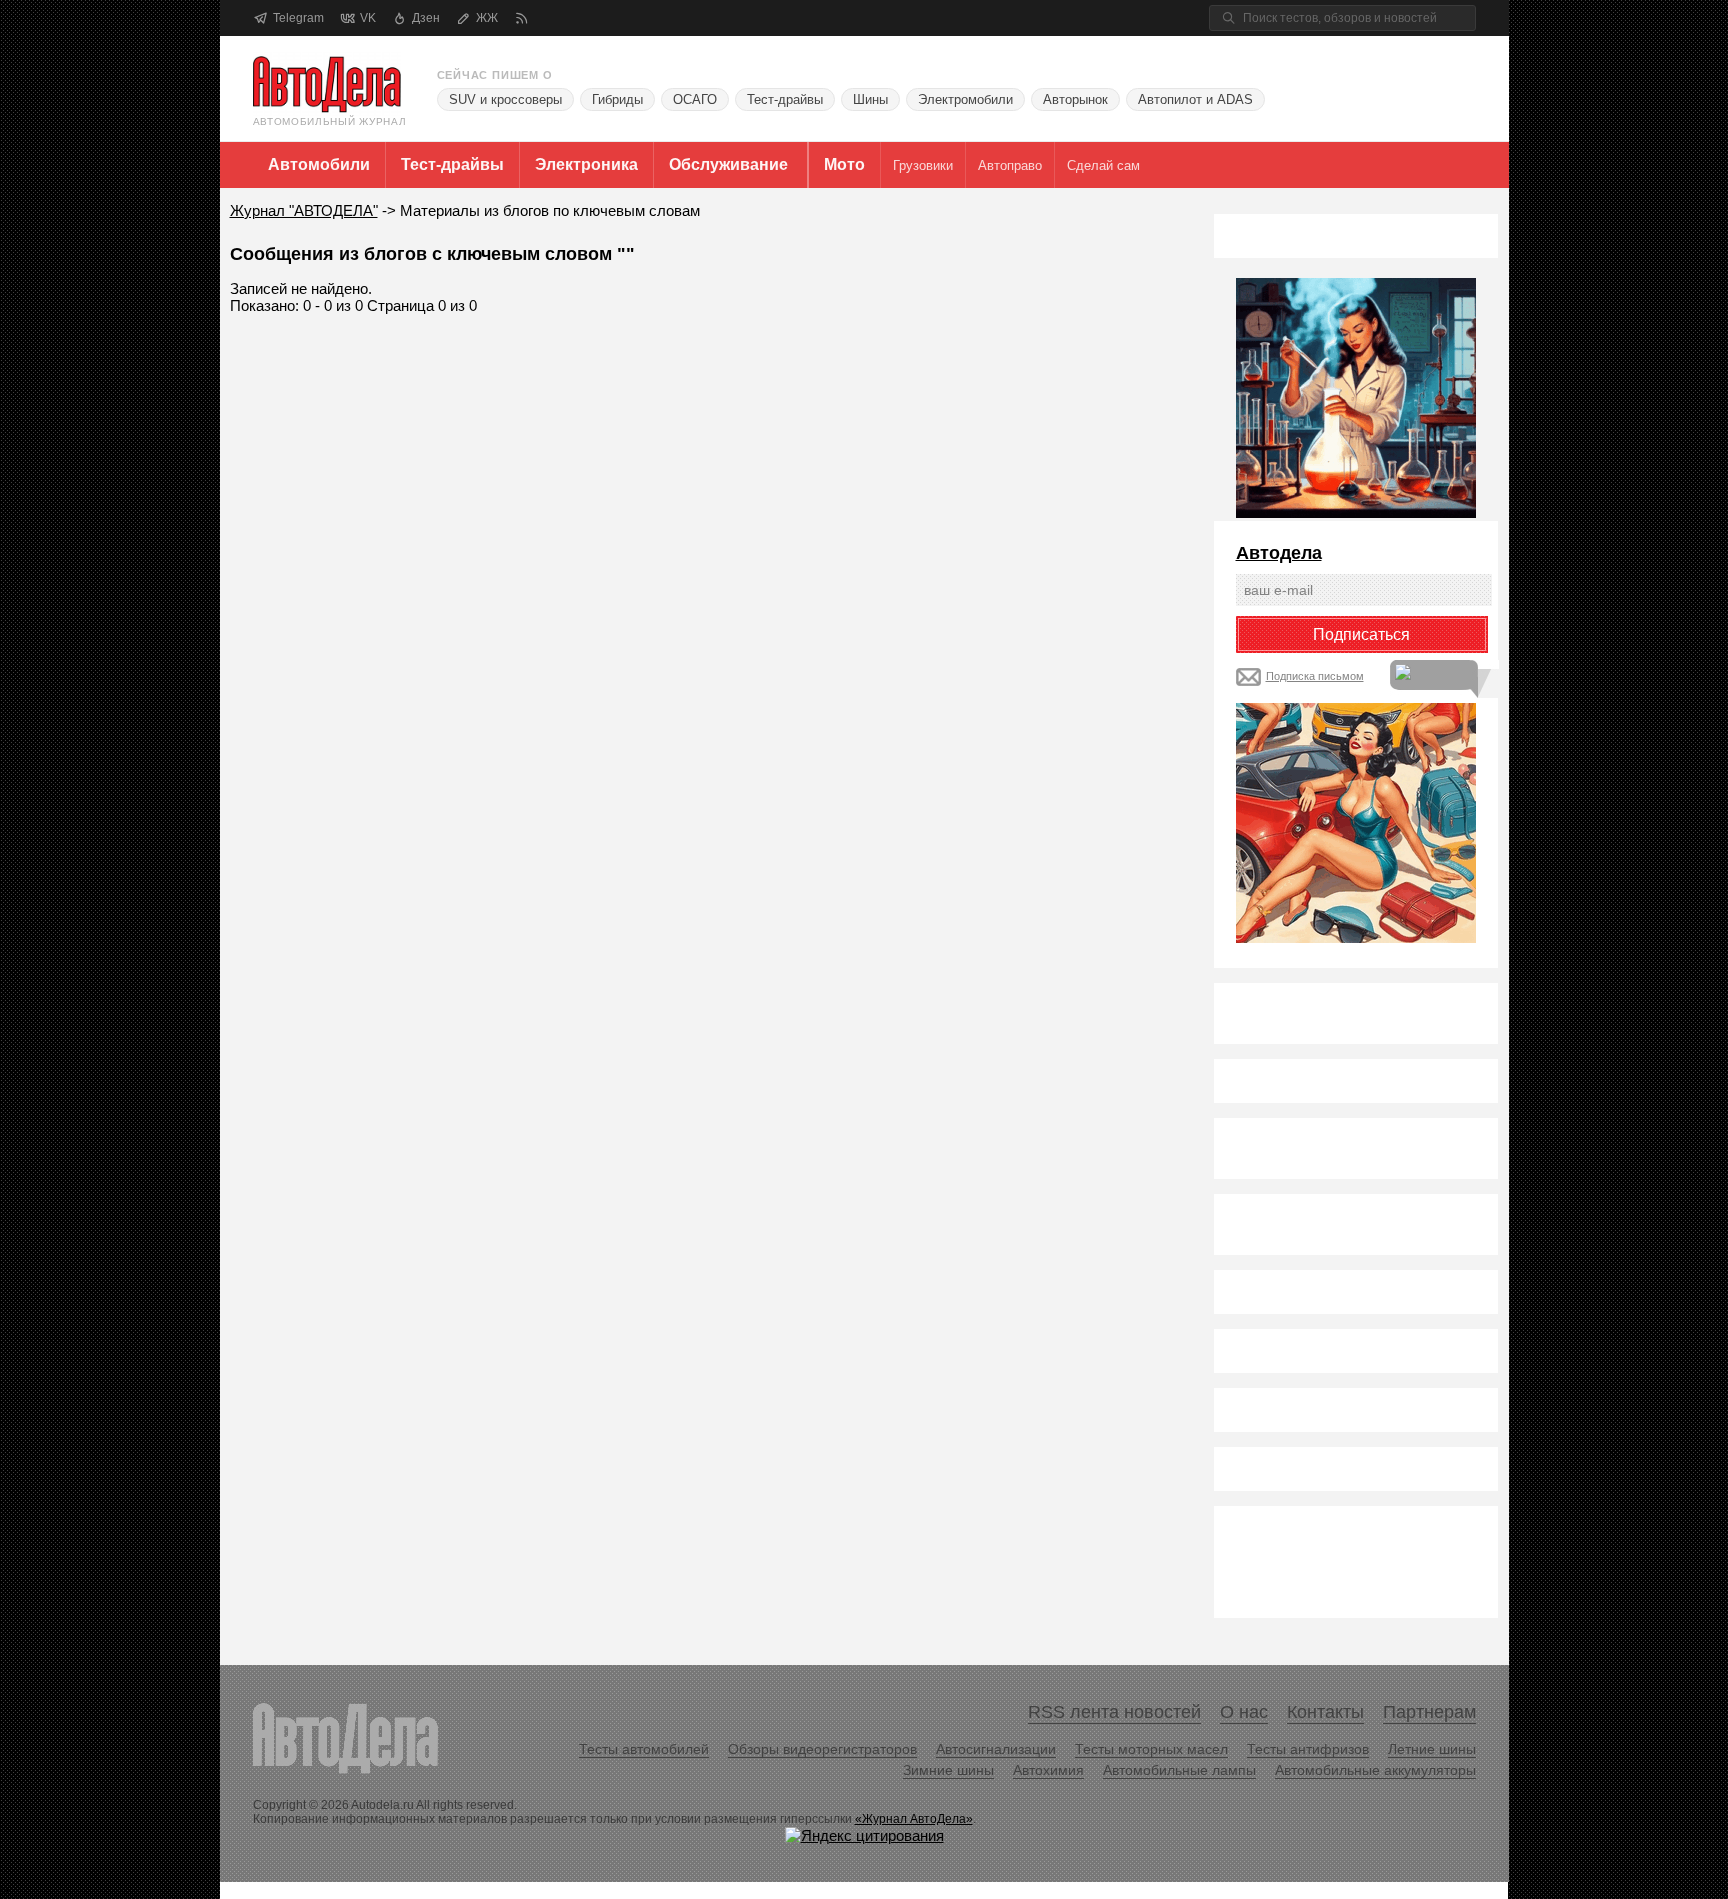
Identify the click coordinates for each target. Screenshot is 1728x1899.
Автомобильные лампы (1179, 1770)
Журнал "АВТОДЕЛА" (304, 210)
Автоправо (1010, 165)
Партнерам (1429, 1712)
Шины (870, 99)
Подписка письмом (1315, 676)
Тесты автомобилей (644, 1749)
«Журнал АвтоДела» (914, 1819)
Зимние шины (948, 1770)
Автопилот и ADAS (1195, 99)
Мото (844, 164)
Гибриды (617, 99)
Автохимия (1048, 1770)
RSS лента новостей (1114, 1712)
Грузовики (923, 165)
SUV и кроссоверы (505, 99)
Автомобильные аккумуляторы (1375, 1770)
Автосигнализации (996, 1749)
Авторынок (1075, 99)
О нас (1244, 1712)
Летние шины (1432, 1749)
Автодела (1279, 553)
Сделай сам (1103, 165)
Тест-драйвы (785, 99)
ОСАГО (695, 99)
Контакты (1325, 1712)
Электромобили (965, 99)
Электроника (586, 164)
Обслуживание (728, 164)
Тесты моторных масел (1151, 1749)
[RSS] (521, 18)
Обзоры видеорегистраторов (822, 1749)
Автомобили (319, 164)
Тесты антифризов (1308, 1749)
